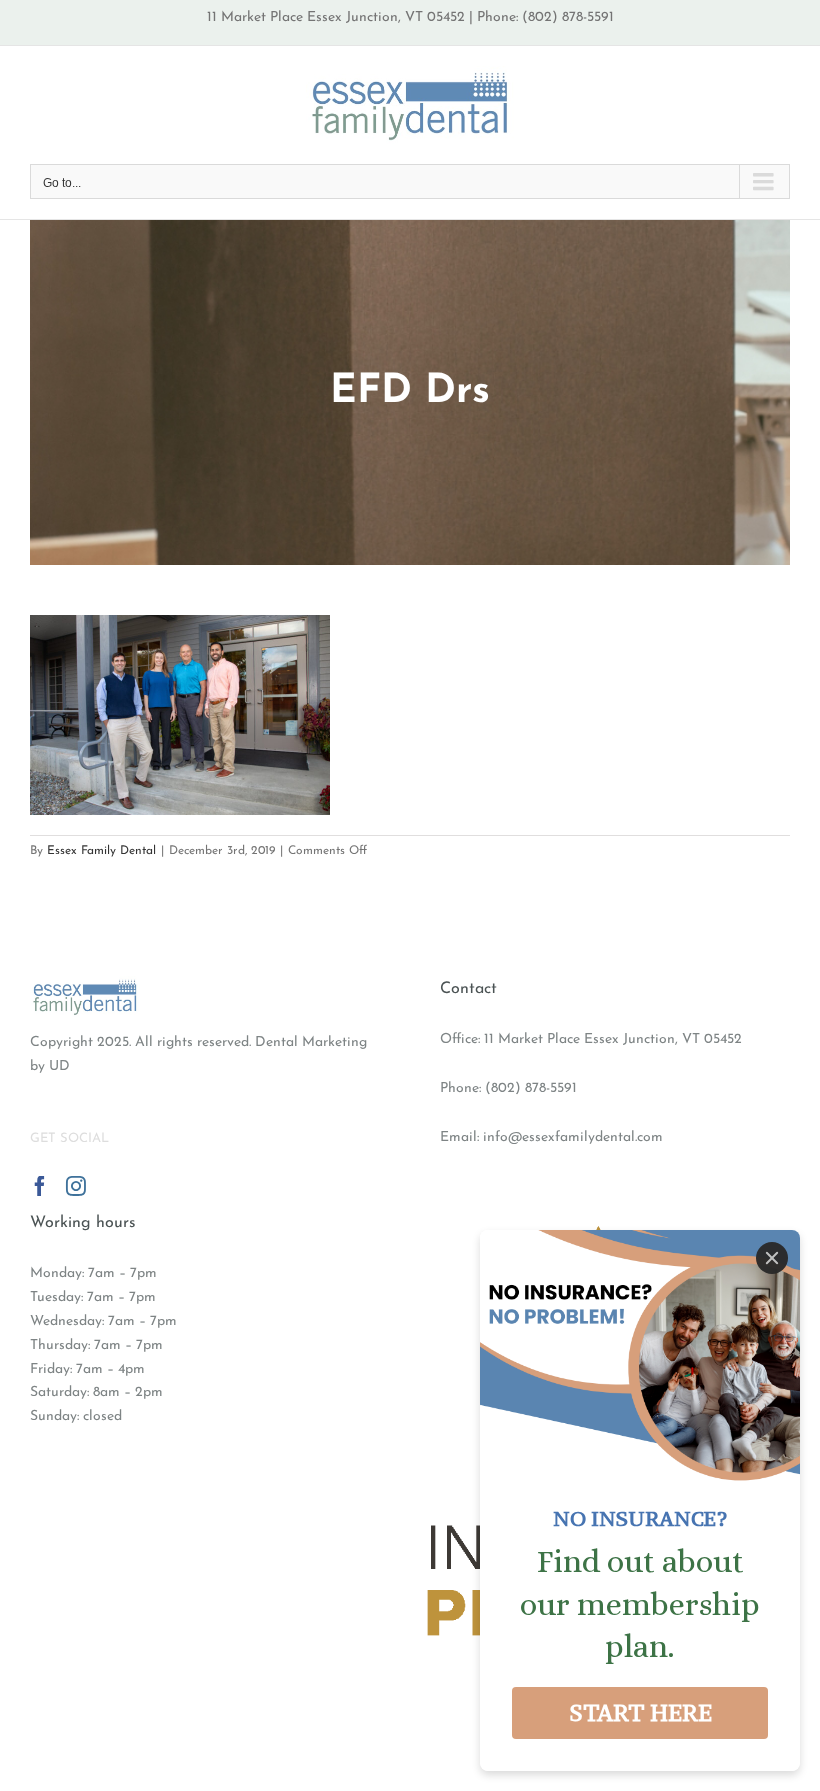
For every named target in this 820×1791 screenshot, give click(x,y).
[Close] (772, 1258)
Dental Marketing (311, 1042)
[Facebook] (40, 1186)
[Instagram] (76, 1186)
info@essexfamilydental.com (573, 1137)
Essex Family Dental (101, 851)
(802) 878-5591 (531, 1088)
